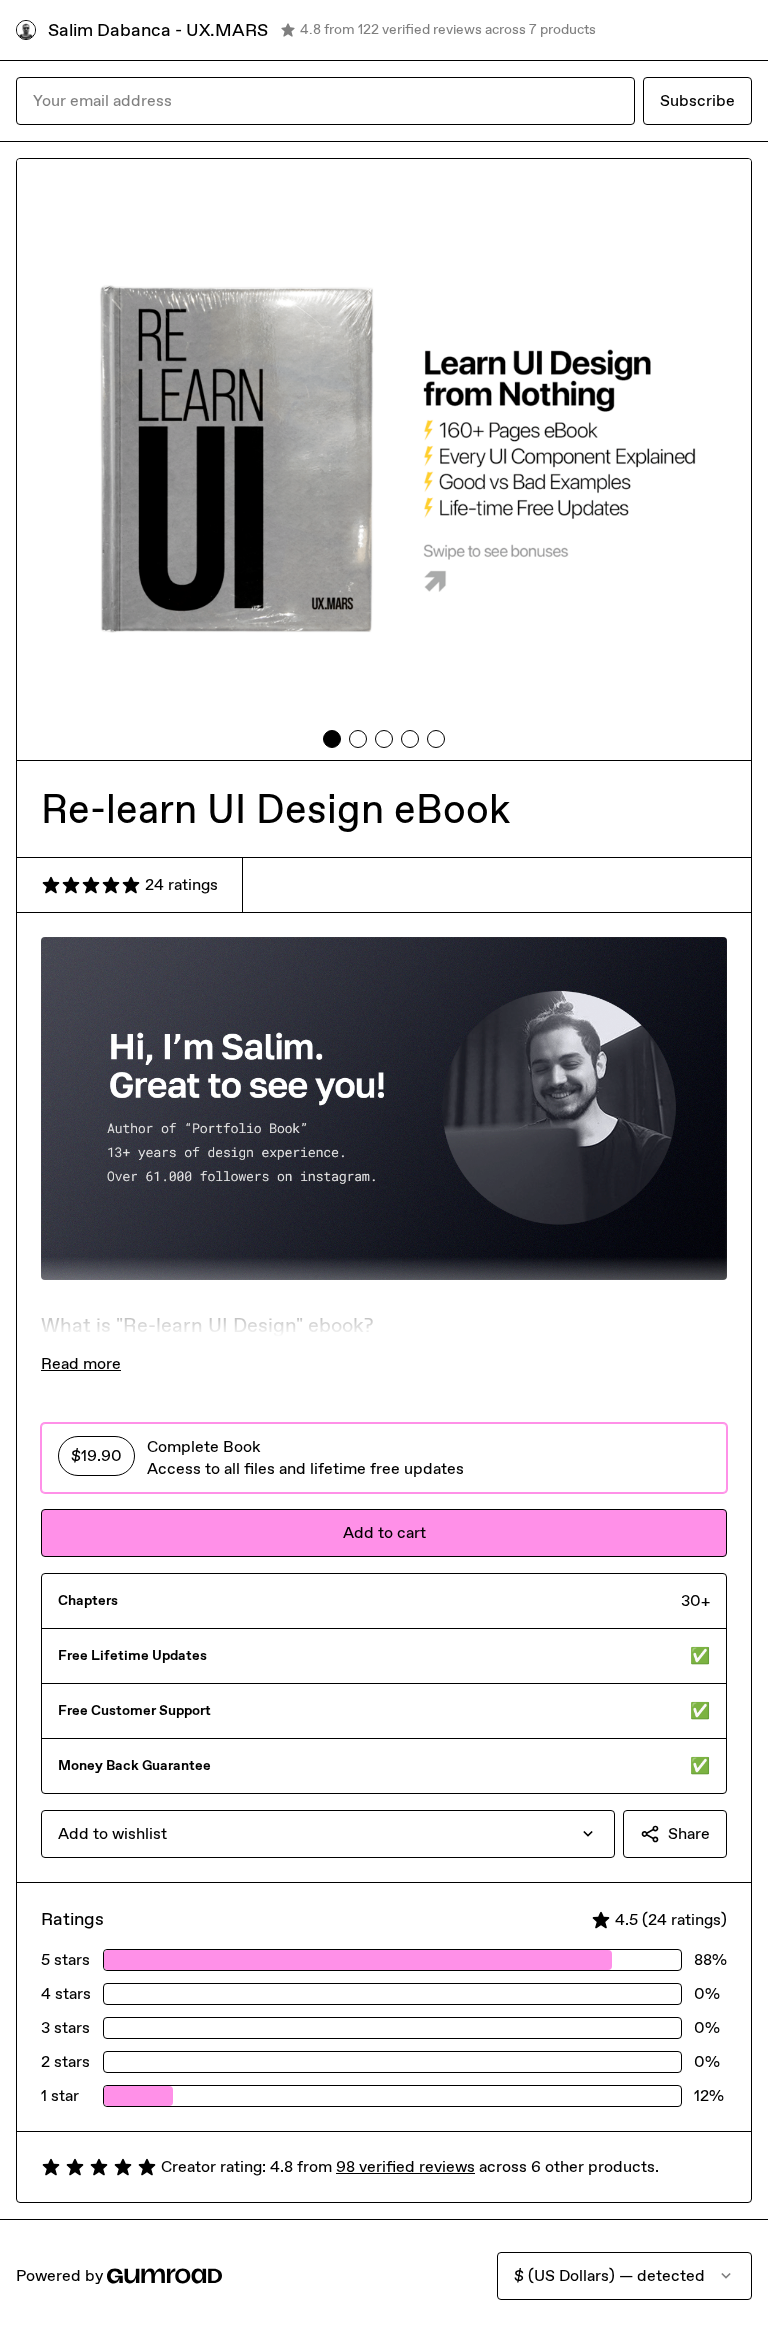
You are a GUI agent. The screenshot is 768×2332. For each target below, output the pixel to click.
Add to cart (384, 1532)
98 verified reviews (405, 2166)
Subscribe (697, 100)
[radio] (384, 1458)
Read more (81, 1363)
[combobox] (328, 1834)
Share (689, 1833)
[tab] (332, 739)
